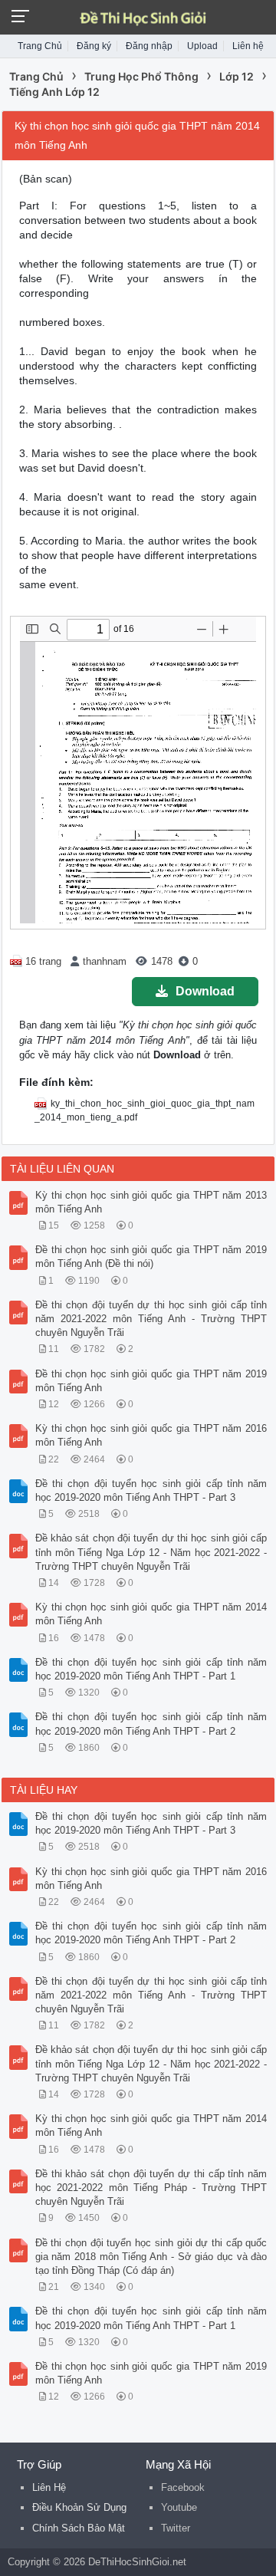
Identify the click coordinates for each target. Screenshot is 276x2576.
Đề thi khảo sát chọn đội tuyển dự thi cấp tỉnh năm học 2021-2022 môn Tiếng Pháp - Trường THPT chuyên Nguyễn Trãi (151, 2188)
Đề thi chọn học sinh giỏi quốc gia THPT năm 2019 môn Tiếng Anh (151, 1381)
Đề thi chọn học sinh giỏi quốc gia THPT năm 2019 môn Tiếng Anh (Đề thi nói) (151, 1257)
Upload (202, 46)
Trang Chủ (40, 46)
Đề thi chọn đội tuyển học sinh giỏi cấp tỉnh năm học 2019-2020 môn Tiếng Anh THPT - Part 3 (151, 1490)
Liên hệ (248, 46)
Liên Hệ (49, 2487)
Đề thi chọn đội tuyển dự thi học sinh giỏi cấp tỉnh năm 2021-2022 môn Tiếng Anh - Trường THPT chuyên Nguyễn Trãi (151, 1319)
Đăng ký (94, 46)
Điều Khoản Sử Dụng (79, 2507)
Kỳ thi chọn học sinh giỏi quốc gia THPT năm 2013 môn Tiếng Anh (151, 1202)
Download (205, 991)
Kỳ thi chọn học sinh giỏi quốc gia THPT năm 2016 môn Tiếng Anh (151, 1435)
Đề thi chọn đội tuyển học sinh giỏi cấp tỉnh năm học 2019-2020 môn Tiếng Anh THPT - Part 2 (151, 1724)
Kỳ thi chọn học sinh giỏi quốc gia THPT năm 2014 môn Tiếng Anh (151, 1614)
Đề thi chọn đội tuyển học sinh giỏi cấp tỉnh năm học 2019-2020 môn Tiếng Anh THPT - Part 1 (151, 1669)
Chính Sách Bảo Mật (79, 2528)
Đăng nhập (149, 46)
